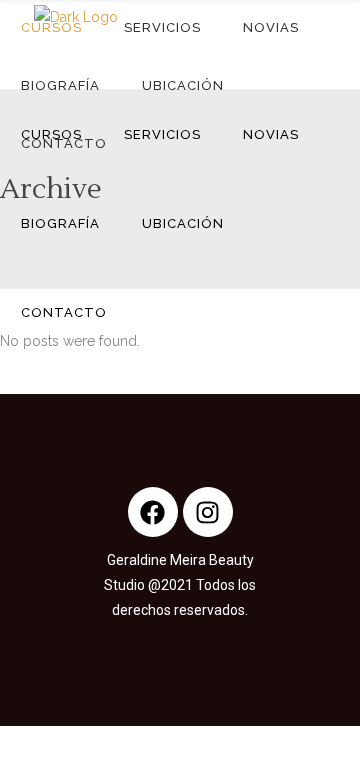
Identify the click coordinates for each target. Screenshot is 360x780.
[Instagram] (208, 512)
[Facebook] (153, 512)
